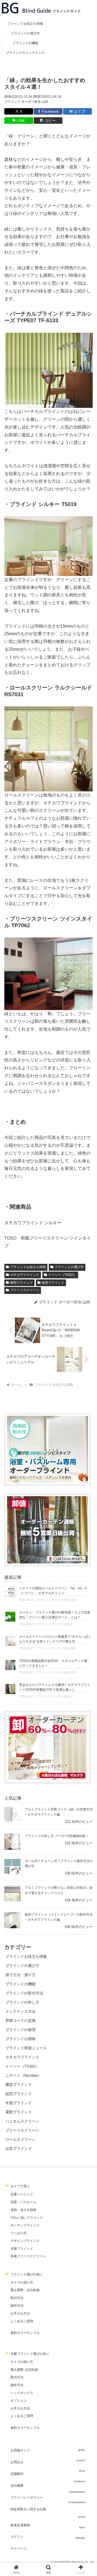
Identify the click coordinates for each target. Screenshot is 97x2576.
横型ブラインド (22, 1283)
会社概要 (17, 2486)
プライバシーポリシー (27, 2497)
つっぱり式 (19, 2233)
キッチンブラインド (25, 2225)
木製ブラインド (22, 2249)
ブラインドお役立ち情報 (28, 1267)
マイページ (19, 2549)
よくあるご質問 (22, 2321)
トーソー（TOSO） (62, 1275)
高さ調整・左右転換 (25, 2290)
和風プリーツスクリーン (28, 2256)
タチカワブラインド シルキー (33, 1223)
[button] (48, 121)
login (82, 2527)
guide (82, 2450)
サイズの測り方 (22, 2283)
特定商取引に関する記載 (28, 2509)
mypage (80, 2538)
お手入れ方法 (20, 2313)
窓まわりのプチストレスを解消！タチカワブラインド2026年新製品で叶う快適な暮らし (55, 1687)
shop (82, 2471)
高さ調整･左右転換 (24, 2370)
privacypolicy (77, 2492)
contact (81, 2460)
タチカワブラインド (25, 1275)
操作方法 (17, 2306)
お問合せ (17, 2462)
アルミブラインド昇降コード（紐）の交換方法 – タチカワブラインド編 (59, 1812)
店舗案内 (17, 2474)
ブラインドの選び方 (69, 1267)
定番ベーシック (22, 2194)
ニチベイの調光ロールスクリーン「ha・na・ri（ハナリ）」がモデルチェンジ (53, 1591)
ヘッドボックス (22, 2393)
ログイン (17, 2537)
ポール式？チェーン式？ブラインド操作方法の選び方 (59, 1864)
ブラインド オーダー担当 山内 (26, 102)
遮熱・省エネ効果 (23, 2210)
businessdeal (77, 2502)
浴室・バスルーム (23, 2202)
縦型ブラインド (53, 1283)
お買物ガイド (20, 2450)
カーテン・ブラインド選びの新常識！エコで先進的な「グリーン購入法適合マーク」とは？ (55, 1615)
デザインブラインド (25, 2241)
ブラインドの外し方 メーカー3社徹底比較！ (57, 1836)
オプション (19, 2401)
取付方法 (17, 2298)
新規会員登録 (20, 2525)
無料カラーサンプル (25, 2333)
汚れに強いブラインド (27, 2218)
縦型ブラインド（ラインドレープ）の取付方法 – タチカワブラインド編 (59, 1917)
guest (82, 2517)
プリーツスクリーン (25, 1290)
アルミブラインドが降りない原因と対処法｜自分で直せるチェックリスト (59, 1890)
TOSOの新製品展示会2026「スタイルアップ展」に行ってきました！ (55, 1663)
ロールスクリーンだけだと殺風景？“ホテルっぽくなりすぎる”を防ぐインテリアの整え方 (55, 1639)
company (79, 2481)
